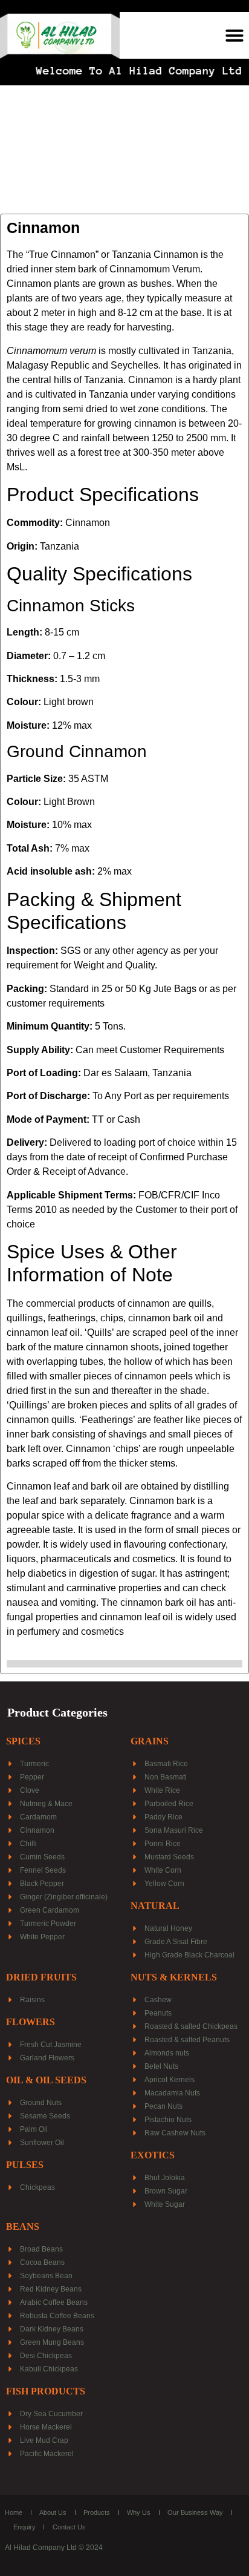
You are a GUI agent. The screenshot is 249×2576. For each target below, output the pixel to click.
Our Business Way (195, 2512)
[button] (234, 35)
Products (97, 2512)
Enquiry (24, 2527)
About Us (53, 2512)
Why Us (139, 2512)
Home (14, 2512)
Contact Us (69, 2527)
